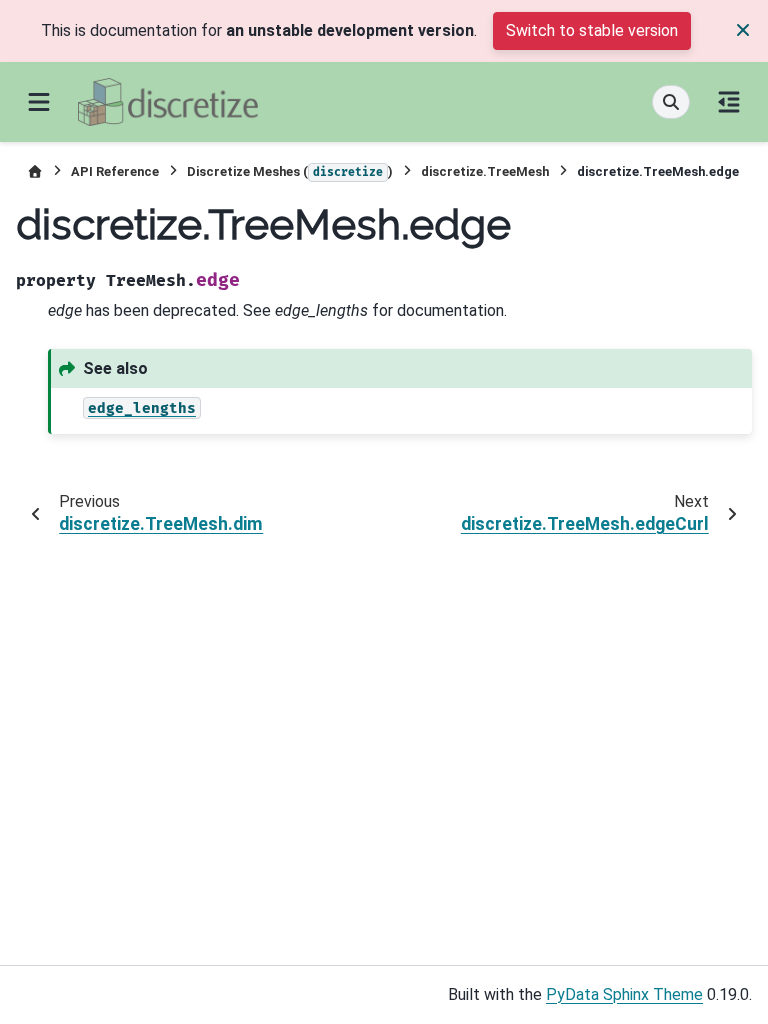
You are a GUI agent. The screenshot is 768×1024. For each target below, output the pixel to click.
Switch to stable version (592, 30)
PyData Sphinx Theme (624, 994)
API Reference (115, 171)
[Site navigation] (39, 102)
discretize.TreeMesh (485, 171)
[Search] (671, 102)
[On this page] (729, 102)
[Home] (35, 171)
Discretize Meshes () (290, 171)
